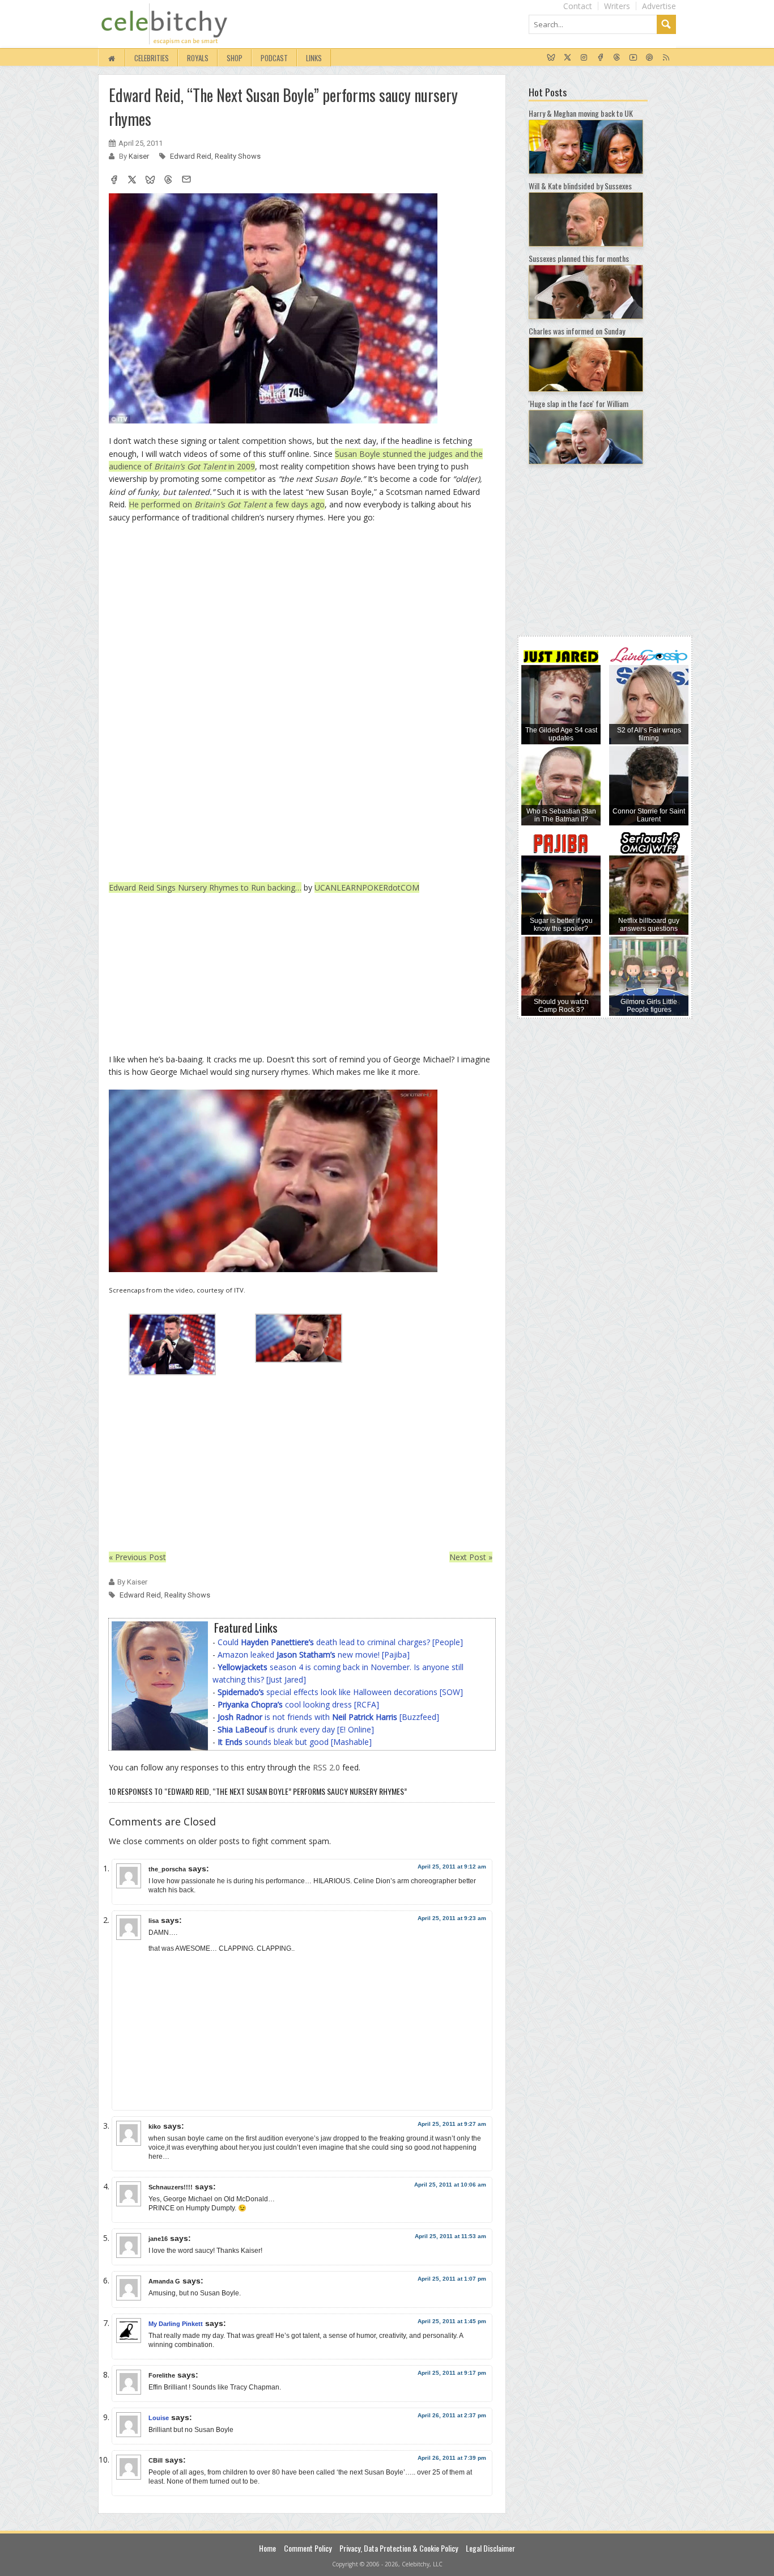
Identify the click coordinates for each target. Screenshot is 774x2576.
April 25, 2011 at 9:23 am (452, 1918)
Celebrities (152, 58)
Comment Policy (308, 2548)
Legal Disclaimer (490, 2548)
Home (267, 2548)
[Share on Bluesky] (150, 181)
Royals (198, 58)
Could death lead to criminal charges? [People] (340, 1642)
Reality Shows (238, 156)
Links (314, 58)
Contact (578, 6)
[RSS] (666, 58)
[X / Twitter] (567, 58)
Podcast (274, 58)
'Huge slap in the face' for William (579, 403)
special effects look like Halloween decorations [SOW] (340, 1692)
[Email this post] (186, 181)
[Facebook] (600, 58)
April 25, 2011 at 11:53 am (450, 2236)
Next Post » (471, 1557)
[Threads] (617, 58)
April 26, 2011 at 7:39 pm (452, 2458)
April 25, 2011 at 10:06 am (450, 2185)
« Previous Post (137, 1557)
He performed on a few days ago (227, 504)
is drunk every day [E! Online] (296, 1729)
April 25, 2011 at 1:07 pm (452, 2279)
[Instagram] (584, 58)
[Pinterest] (650, 58)
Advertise (659, 6)
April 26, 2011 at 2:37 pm (452, 2415)
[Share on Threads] (168, 181)
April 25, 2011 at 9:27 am (452, 2124)
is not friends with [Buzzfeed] (328, 1717)
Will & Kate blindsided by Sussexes (580, 186)
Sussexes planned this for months (579, 258)
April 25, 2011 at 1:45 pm (452, 2321)
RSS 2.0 (326, 1767)
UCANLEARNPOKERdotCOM (367, 887)
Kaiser (140, 156)
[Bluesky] (551, 58)
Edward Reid (191, 156)
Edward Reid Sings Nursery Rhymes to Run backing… (205, 887)
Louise (159, 2418)
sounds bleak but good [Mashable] (295, 1742)
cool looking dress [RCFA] (298, 1704)
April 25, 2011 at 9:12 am (452, 1867)
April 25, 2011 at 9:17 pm (452, 2373)
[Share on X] (132, 181)
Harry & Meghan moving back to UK (581, 113)
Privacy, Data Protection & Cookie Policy (399, 2548)
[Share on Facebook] (114, 181)
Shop (235, 58)
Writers (617, 6)
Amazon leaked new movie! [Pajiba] (314, 1655)
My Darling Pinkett (176, 2324)
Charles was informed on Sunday (577, 331)
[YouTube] (633, 58)
